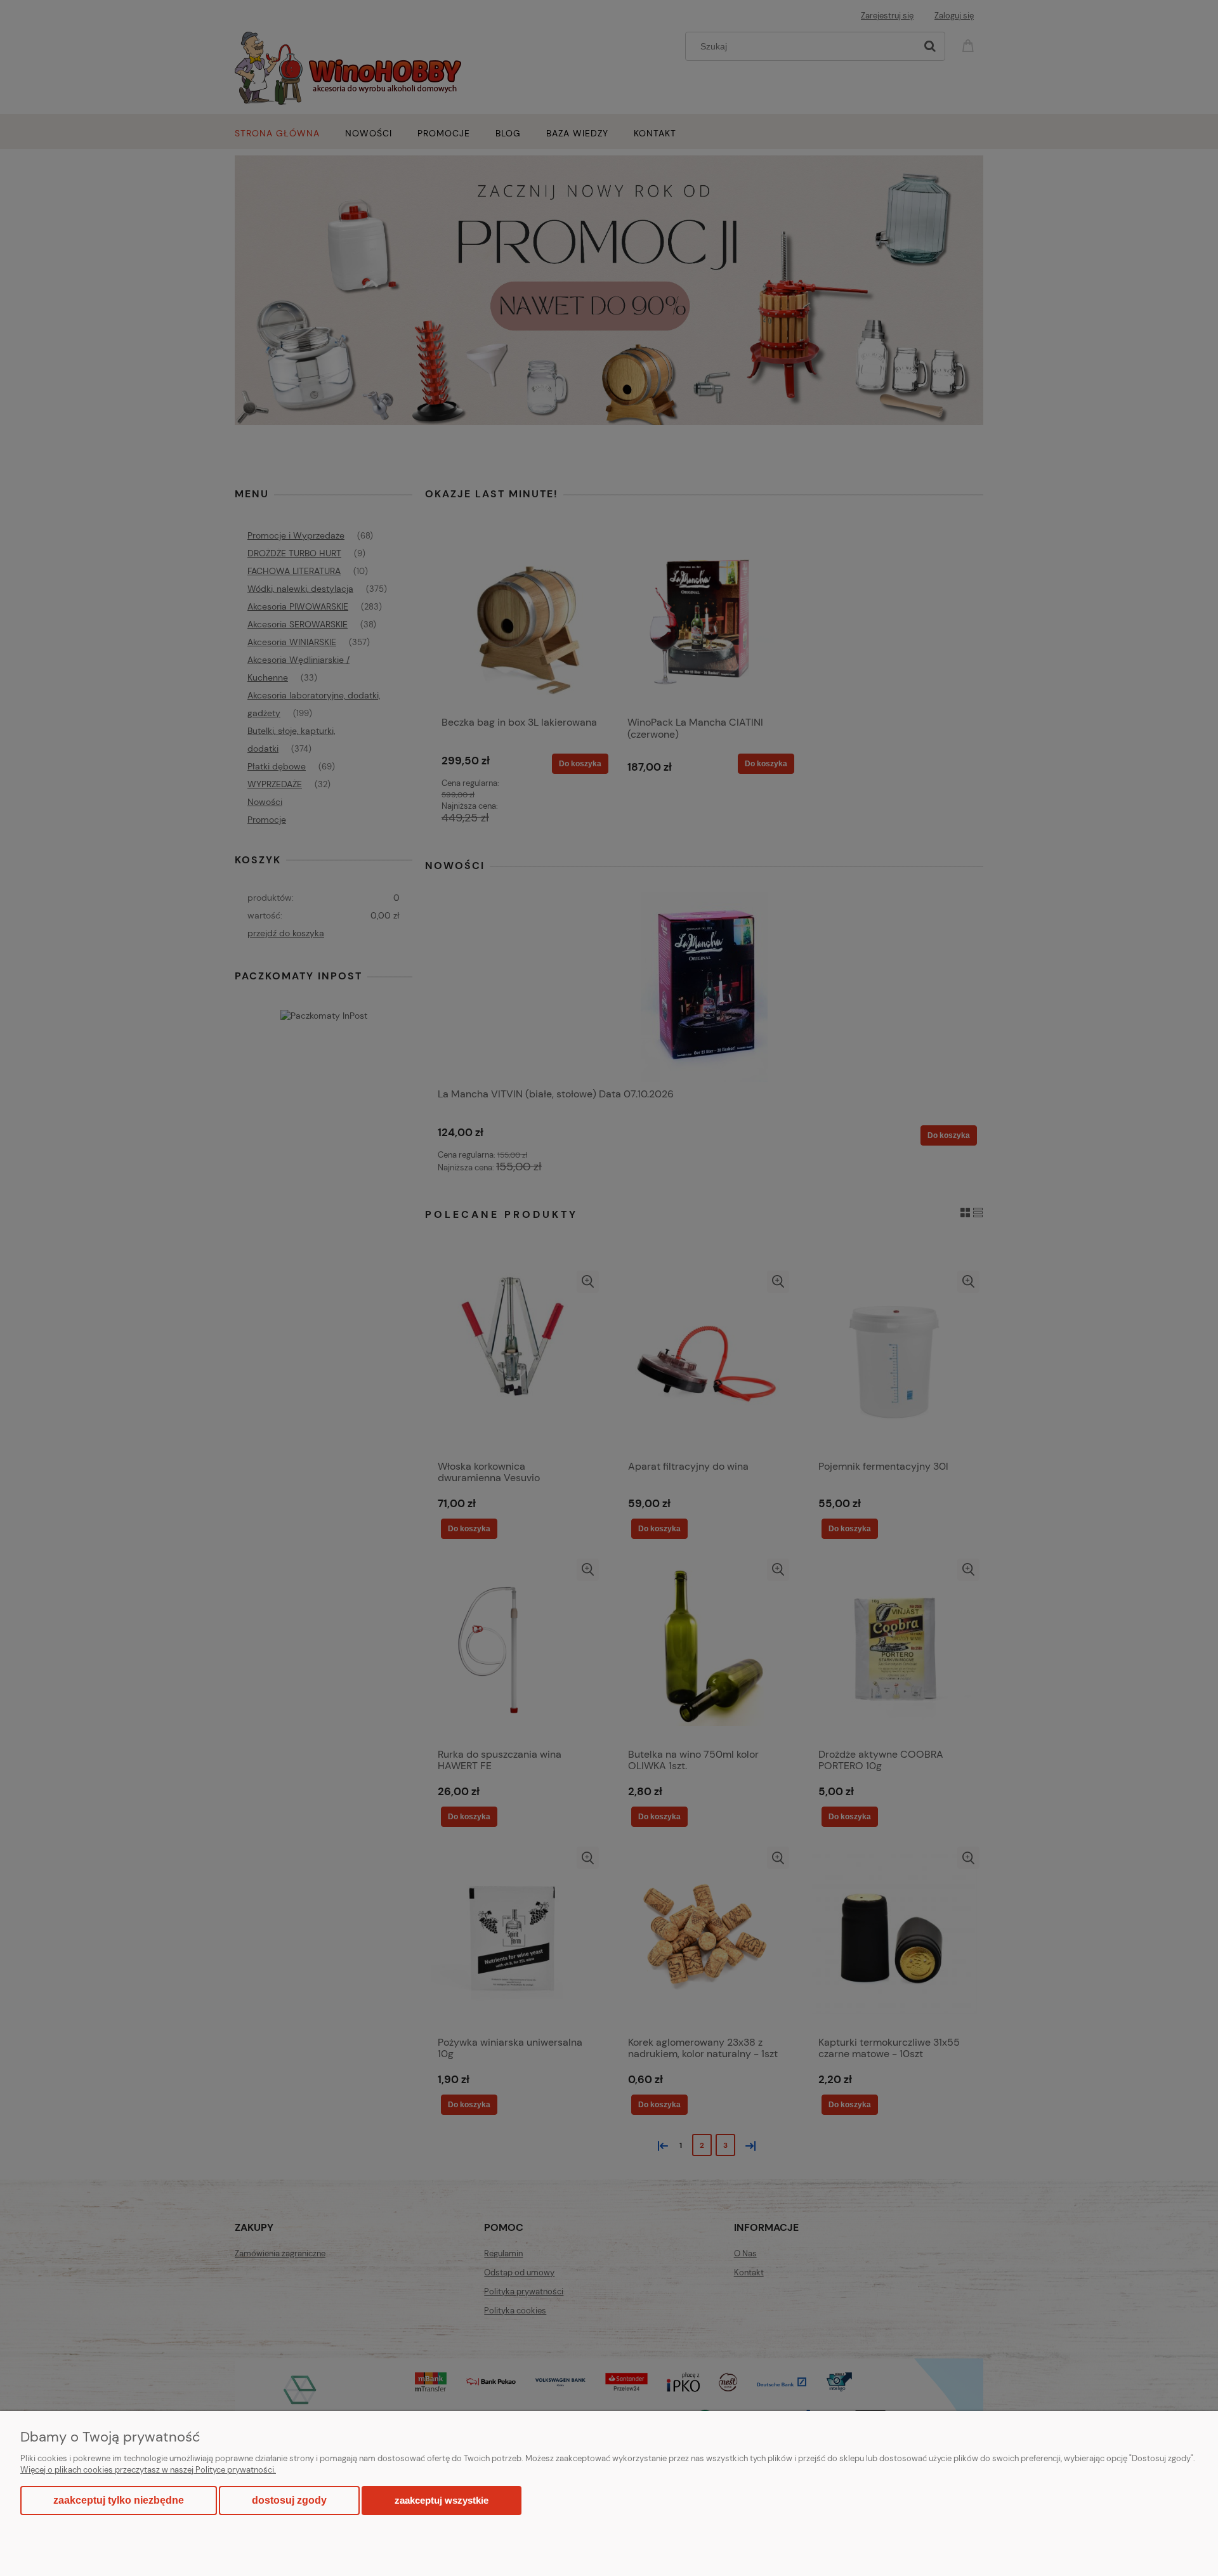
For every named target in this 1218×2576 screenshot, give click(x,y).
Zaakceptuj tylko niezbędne (119, 2500)
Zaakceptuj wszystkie (442, 2500)
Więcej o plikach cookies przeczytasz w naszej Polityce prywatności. (148, 2470)
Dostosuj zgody (289, 2500)
